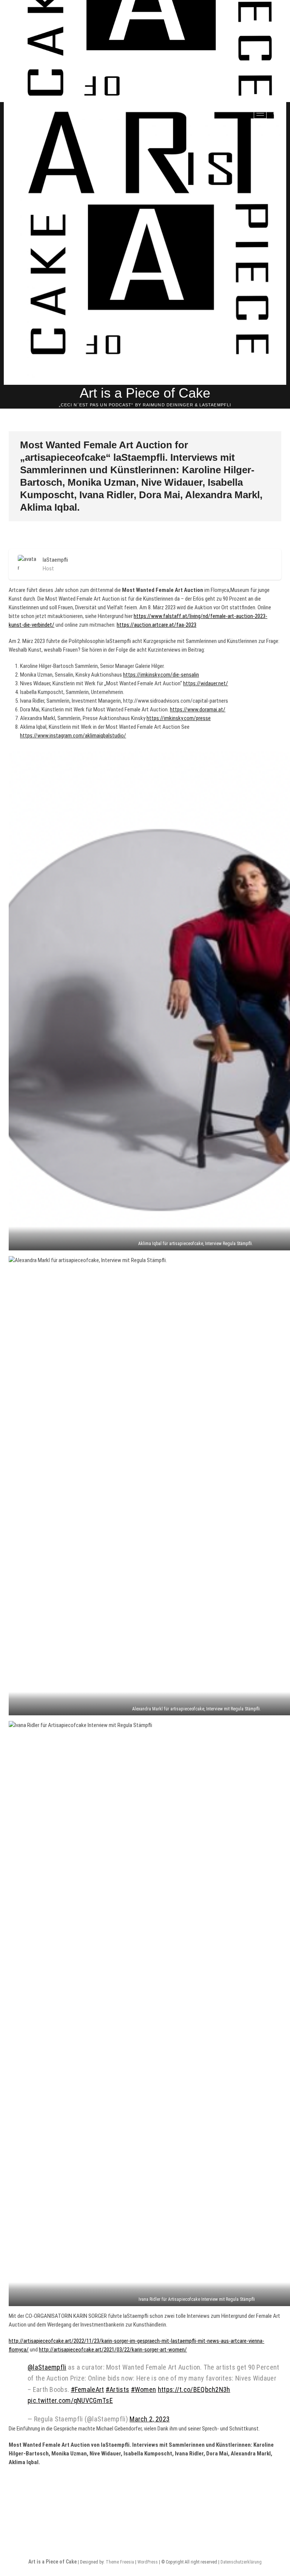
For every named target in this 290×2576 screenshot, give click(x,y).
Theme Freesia (120, 2562)
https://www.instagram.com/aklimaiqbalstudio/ (73, 736)
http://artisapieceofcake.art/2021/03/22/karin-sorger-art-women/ (113, 2350)
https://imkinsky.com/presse (179, 718)
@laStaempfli (47, 2367)
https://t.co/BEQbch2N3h (194, 2389)
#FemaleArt (88, 2389)
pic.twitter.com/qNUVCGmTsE (70, 2400)
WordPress (148, 2562)
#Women (144, 2389)
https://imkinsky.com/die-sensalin (161, 675)
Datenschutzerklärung (241, 2562)
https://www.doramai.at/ (198, 709)
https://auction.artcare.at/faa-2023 (157, 625)
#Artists (117, 2389)
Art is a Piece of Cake (145, 393)
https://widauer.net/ (206, 683)
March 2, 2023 (150, 2419)
